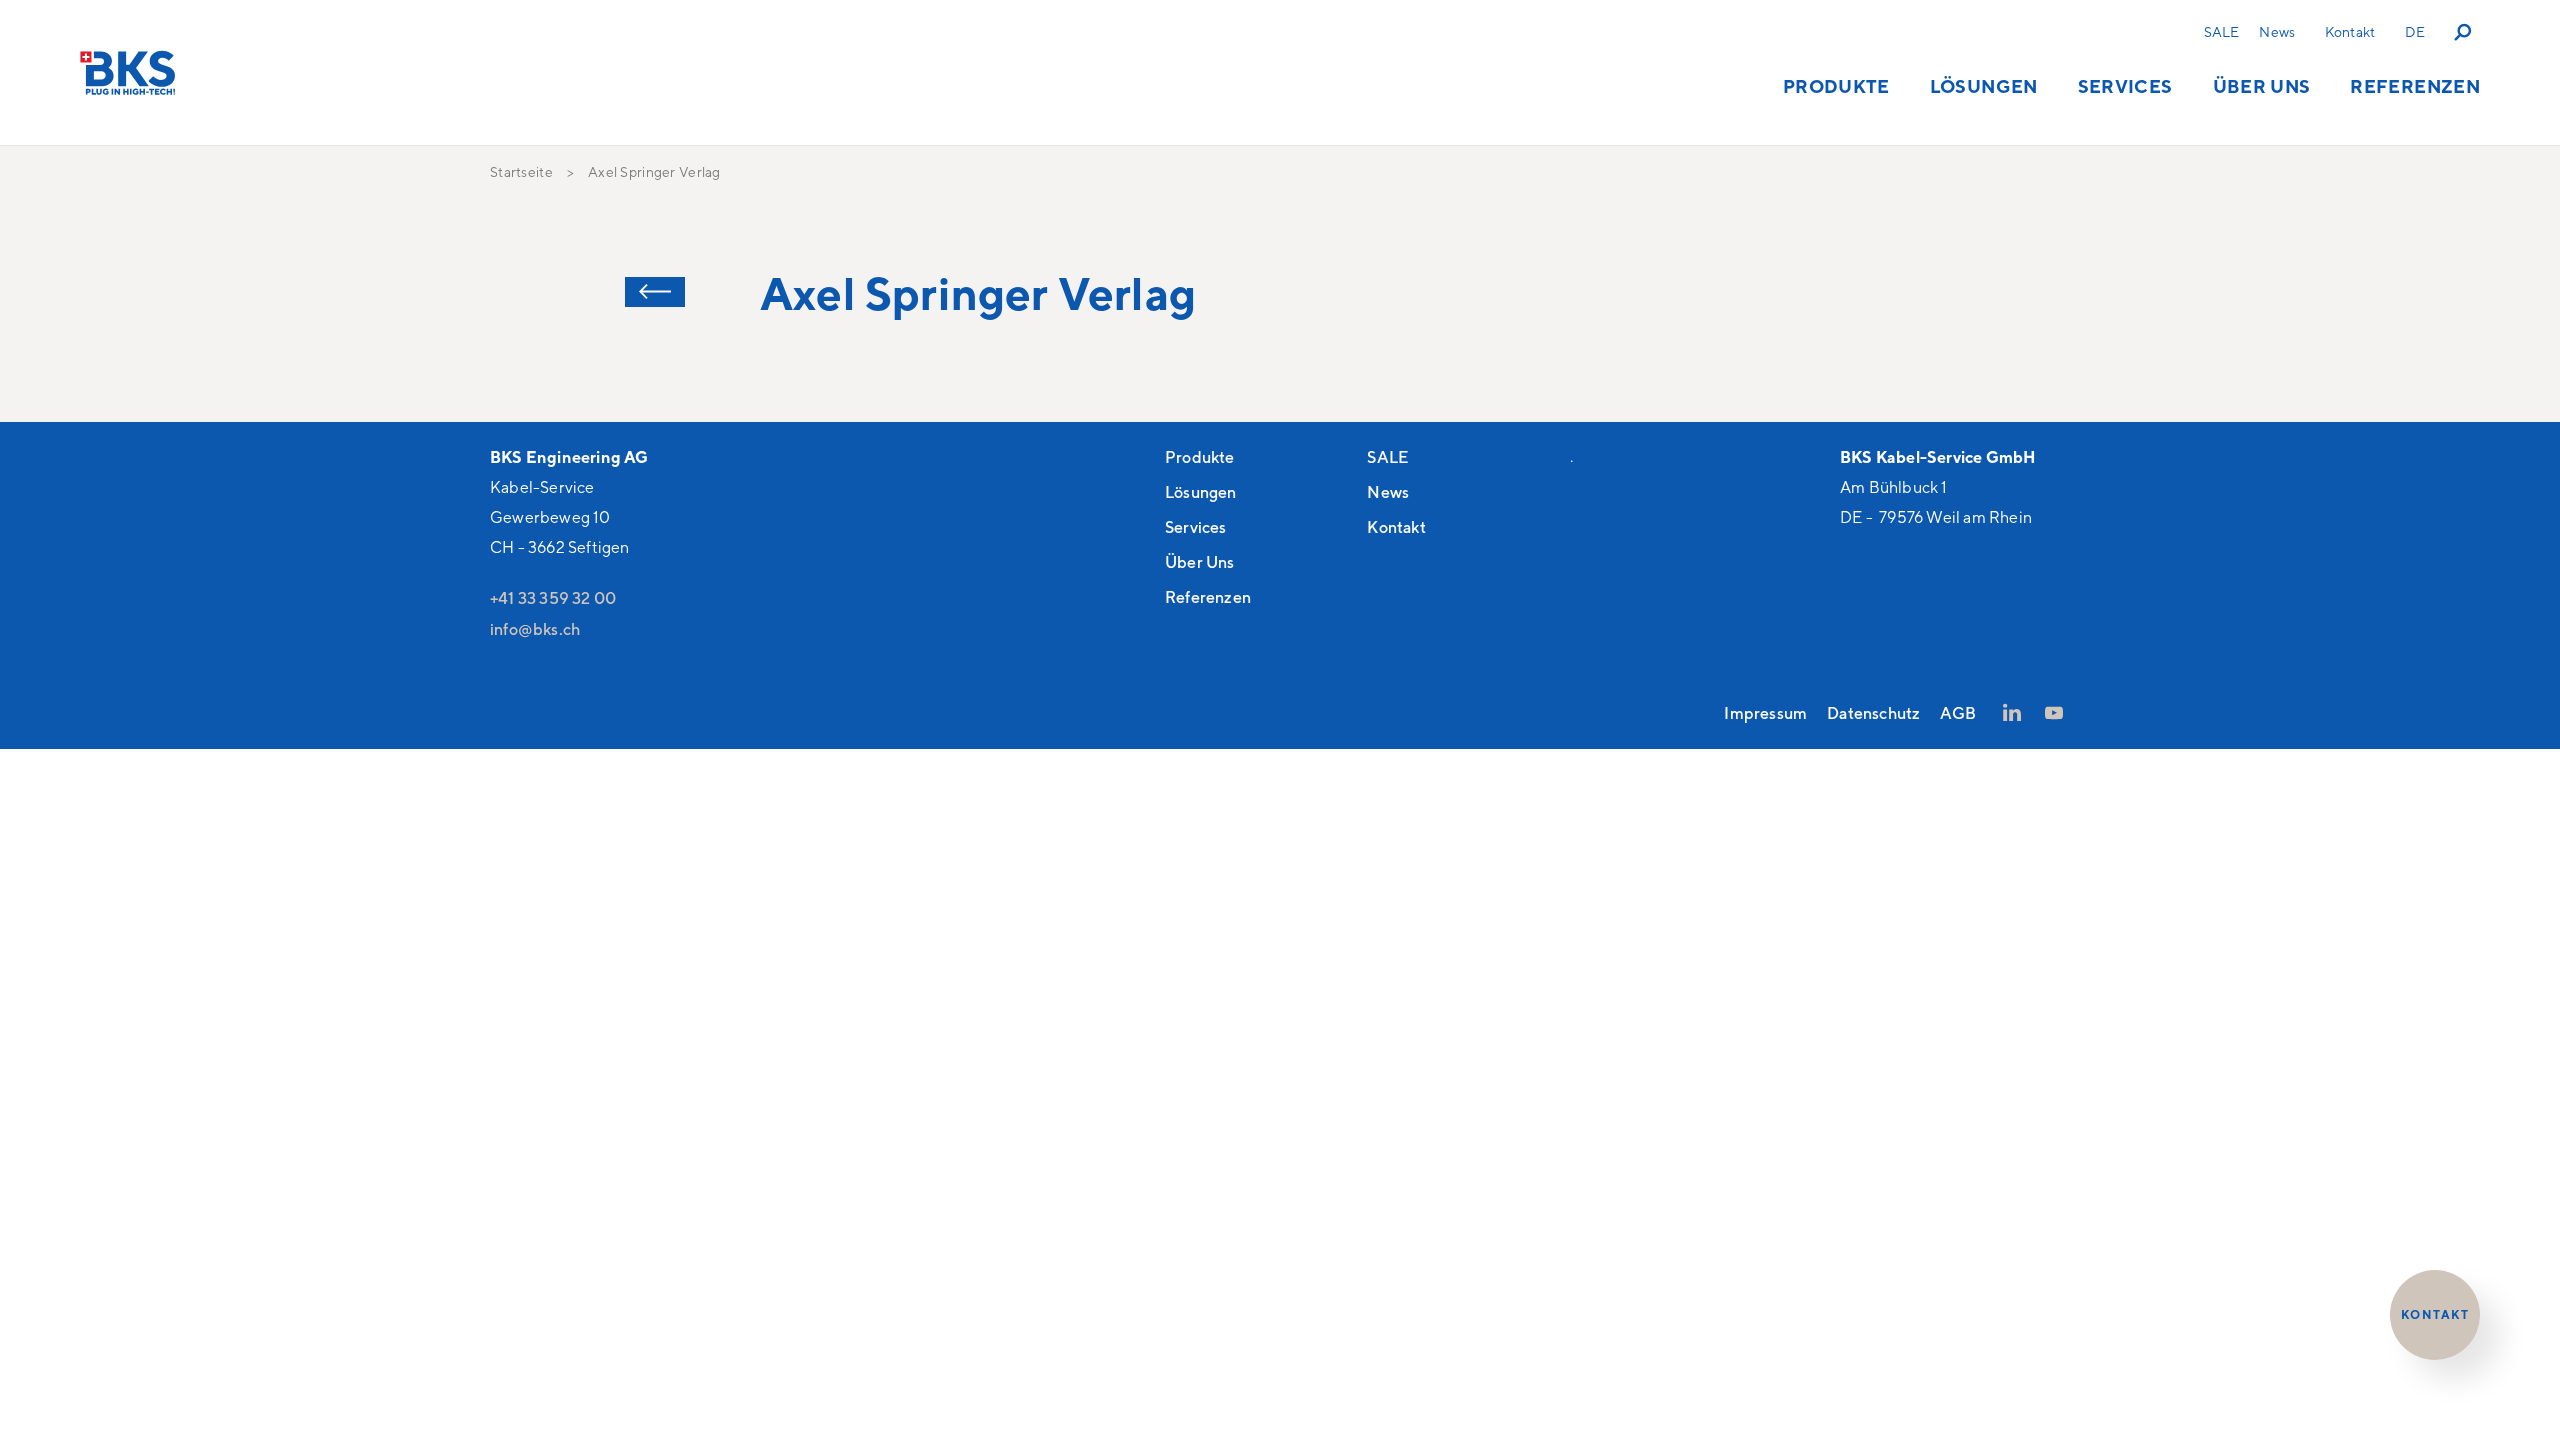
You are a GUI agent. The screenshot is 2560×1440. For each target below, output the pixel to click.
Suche (2464, 31)
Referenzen (2415, 86)
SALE (2222, 31)
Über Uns (2262, 86)
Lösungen (1984, 86)
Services (2125, 86)
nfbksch (537, 629)
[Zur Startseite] (128, 72)
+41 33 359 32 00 (553, 598)
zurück (655, 292)
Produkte (1836, 86)
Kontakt (2350, 31)
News (2277, 31)
